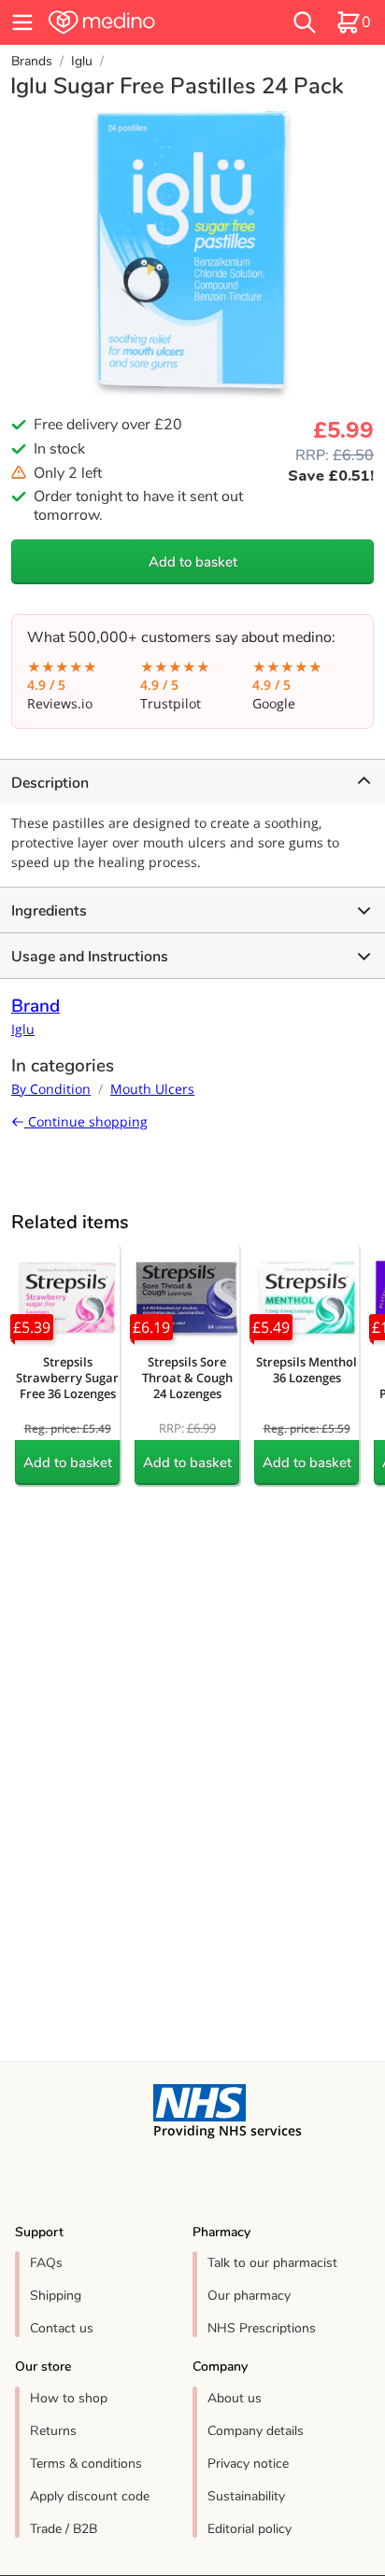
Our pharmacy (249, 2296)
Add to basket (193, 562)
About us (235, 2398)
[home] (135, 22)
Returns (53, 2431)
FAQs (46, 2263)
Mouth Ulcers (152, 1089)
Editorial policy (250, 2529)
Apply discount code (90, 2496)
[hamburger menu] (22, 22)
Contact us (62, 2328)
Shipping (56, 2296)
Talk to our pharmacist (272, 2263)
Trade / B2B (64, 2529)
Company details (256, 2431)
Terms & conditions (86, 2464)
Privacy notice (248, 2464)
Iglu (82, 61)
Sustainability (246, 2496)
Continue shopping (86, 1121)
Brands (32, 61)
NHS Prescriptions (262, 2328)
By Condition (51, 1089)
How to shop (69, 2398)
